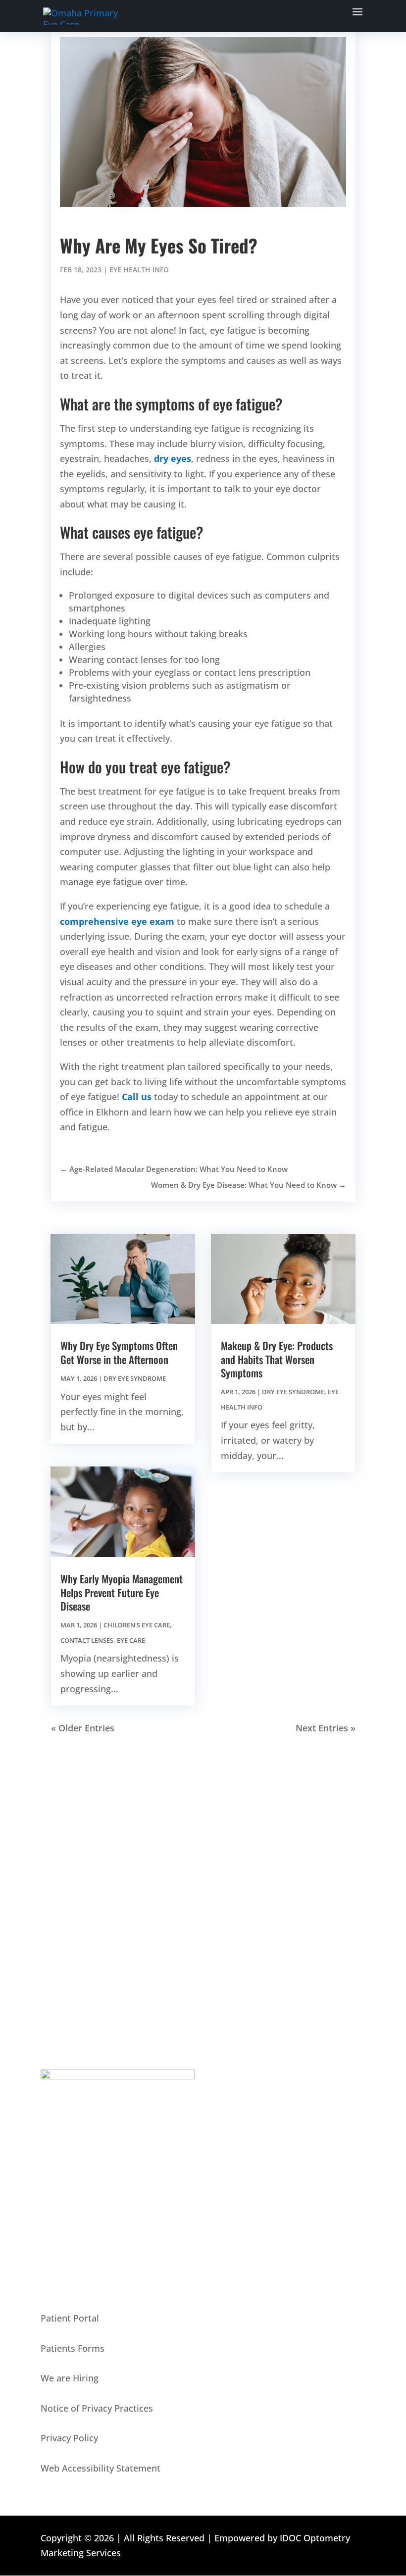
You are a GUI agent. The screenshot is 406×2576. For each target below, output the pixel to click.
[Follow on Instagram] (88, 1915)
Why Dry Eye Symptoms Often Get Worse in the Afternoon (119, 1352)
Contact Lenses (87, 1640)
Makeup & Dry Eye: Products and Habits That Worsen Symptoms (277, 1359)
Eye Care (131, 1640)
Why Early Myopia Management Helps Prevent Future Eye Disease (122, 1592)
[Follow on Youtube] (68, 1915)
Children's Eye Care (137, 1625)
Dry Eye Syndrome (135, 1378)
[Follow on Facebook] (49, 1915)
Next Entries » (326, 1728)
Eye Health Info (139, 270)
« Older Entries (83, 1728)
